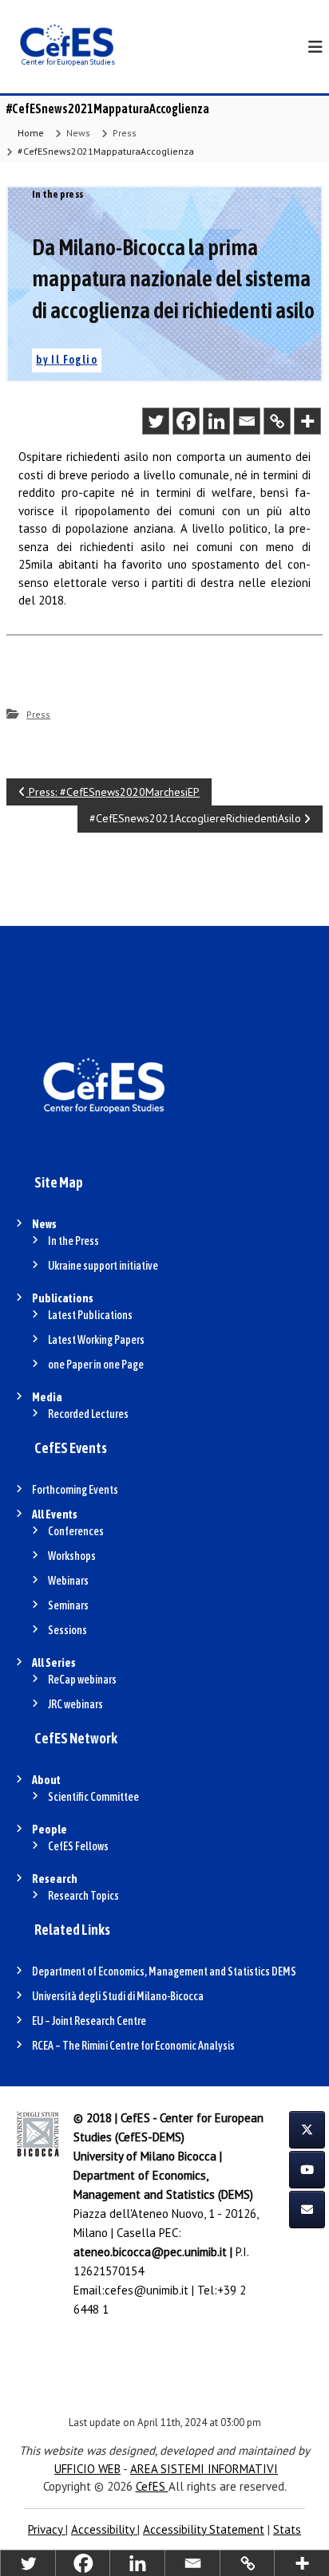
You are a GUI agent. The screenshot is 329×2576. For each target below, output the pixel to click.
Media (47, 1397)
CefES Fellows (78, 1846)
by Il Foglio (67, 360)
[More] (307, 421)
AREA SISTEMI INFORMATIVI (204, 2469)
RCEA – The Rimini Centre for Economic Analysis (133, 2046)
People (50, 1830)
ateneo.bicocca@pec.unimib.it (150, 2252)
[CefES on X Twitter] (307, 2130)
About (46, 1780)
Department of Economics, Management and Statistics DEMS (164, 1971)
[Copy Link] (277, 421)
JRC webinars (75, 1704)
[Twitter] (156, 421)
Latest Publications (90, 1315)
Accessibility (104, 2529)
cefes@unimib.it (147, 2290)
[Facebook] (186, 421)
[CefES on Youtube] (307, 2170)
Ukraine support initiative (103, 1266)
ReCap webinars (82, 1680)
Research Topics (83, 1896)
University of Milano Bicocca (145, 2156)
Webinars (68, 1581)
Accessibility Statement (204, 2529)
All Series (54, 1663)
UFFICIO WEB (87, 2469)
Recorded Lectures (88, 1414)
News (78, 133)
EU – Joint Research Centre (89, 2021)
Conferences (76, 1531)
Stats (287, 2529)
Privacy (47, 2529)
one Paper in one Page (96, 1365)
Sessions (67, 1630)
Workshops (72, 1556)
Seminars (68, 1605)
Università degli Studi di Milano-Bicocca (118, 1996)
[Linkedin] (216, 421)
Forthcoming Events (75, 1490)
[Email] (247, 421)
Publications (63, 1298)
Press (125, 133)
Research (55, 1879)
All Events (55, 1514)
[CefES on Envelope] (307, 2210)
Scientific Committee (93, 1797)
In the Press (73, 1241)
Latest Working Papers (96, 1340)
